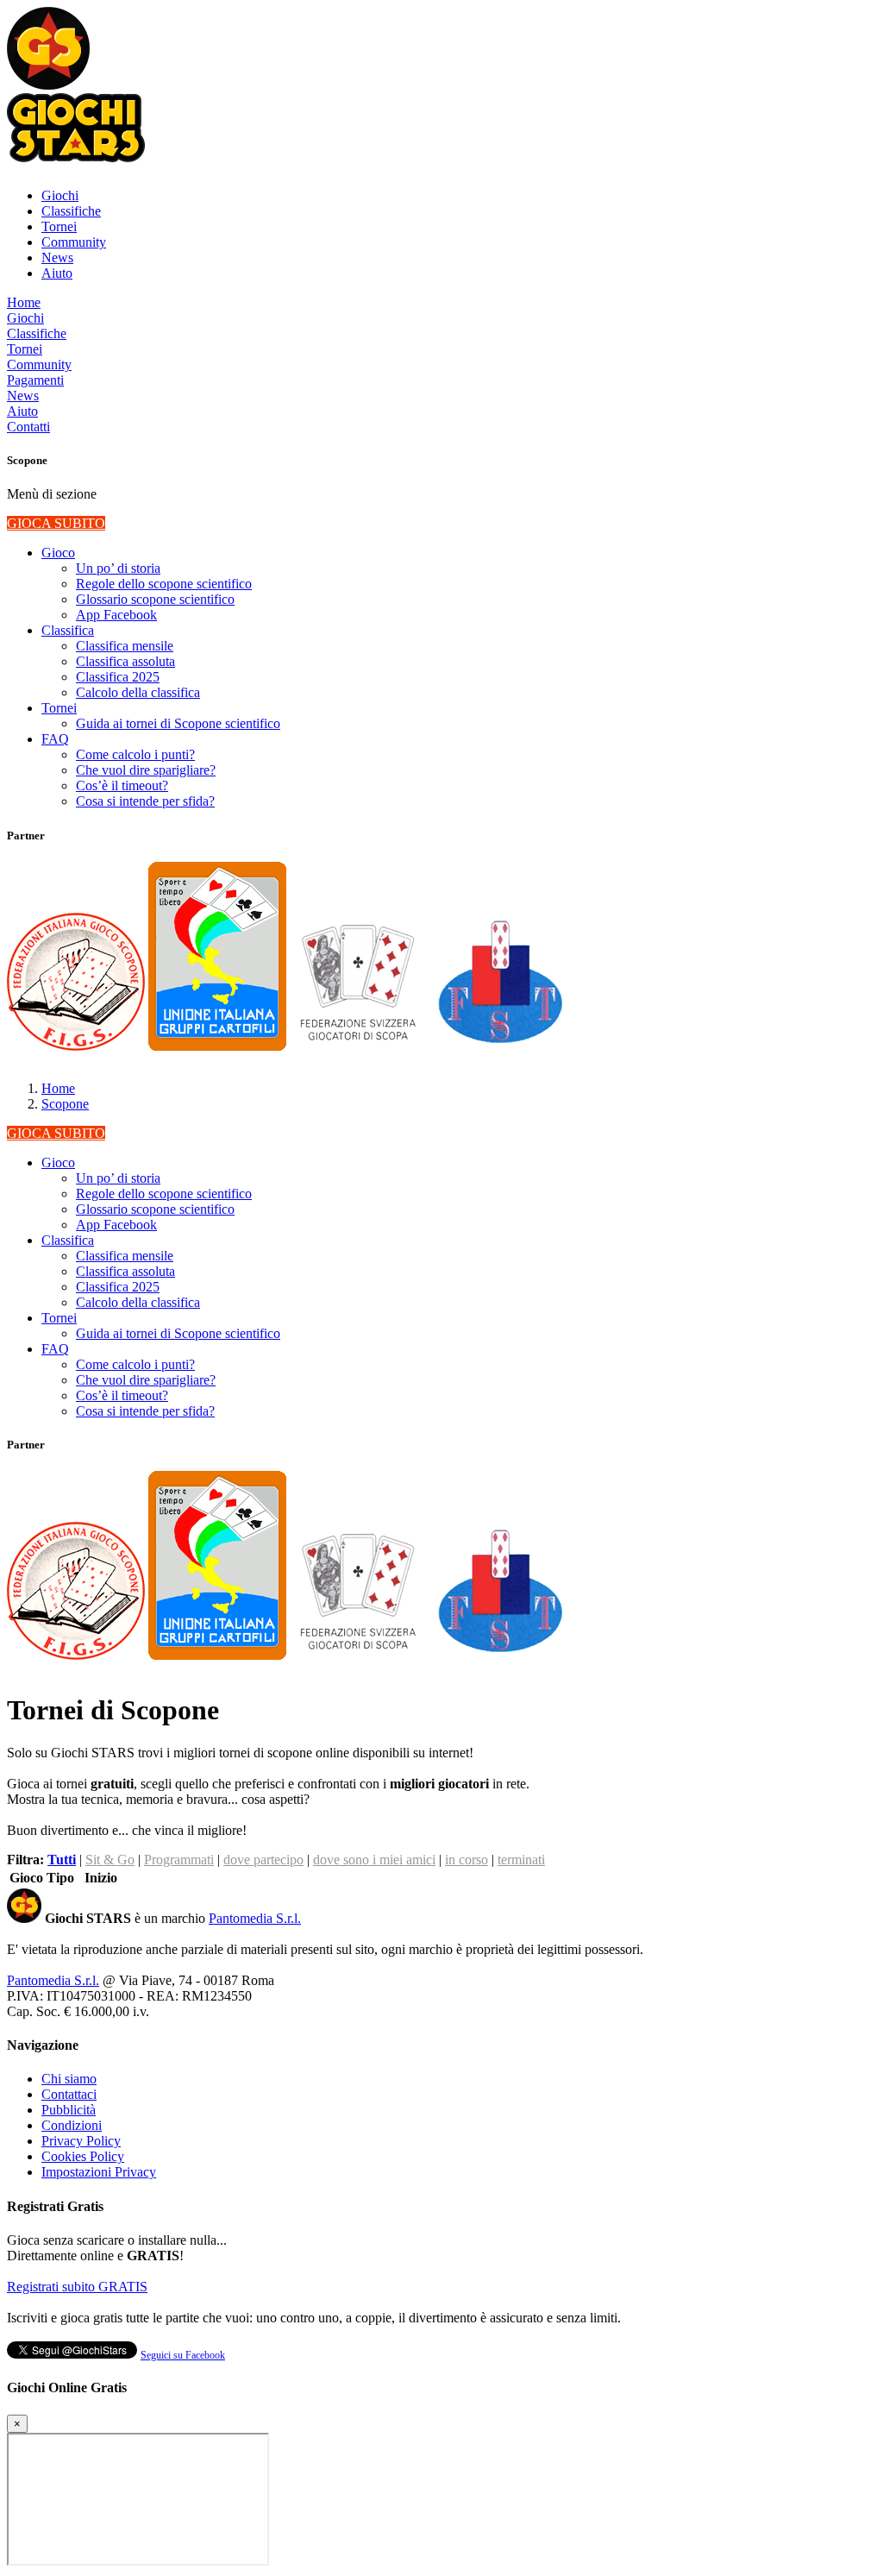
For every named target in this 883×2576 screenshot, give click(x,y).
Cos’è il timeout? (122, 785)
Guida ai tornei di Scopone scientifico (178, 723)
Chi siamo (69, 2079)
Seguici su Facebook (183, 2355)
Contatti (28, 427)
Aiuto (57, 273)
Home (24, 302)
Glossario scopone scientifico (155, 599)
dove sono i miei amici (374, 1860)
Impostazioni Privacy (99, 2172)
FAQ (55, 739)
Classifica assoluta (125, 661)
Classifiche (71, 211)
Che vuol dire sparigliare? (146, 770)
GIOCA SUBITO (56, 523)
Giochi (60, 195)
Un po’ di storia (118, 568)
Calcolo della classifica (138, 692)
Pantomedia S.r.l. (255, 1918)
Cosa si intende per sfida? (145, 801)
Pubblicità (69, 2110)
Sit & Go (110, 1860)
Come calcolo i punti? (135, 754)
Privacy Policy (81, 2141)
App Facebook (116, 615)
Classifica (68, 630)
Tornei (59, 226)
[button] (48, 85)
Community (74, 242)
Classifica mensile (125, 646)
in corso (467, 1860)
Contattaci (69, 2094)
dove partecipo (263, 1860)
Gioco (58, 553)
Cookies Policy (83, 2156)
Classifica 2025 (118, 677)
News (57, 258)
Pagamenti (35, 380)
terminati (521, 1860)
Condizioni (72, 2125)
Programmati (179, 1860)
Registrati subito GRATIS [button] (77, 2287)
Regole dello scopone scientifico (164, 584)
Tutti (62, 1860)
